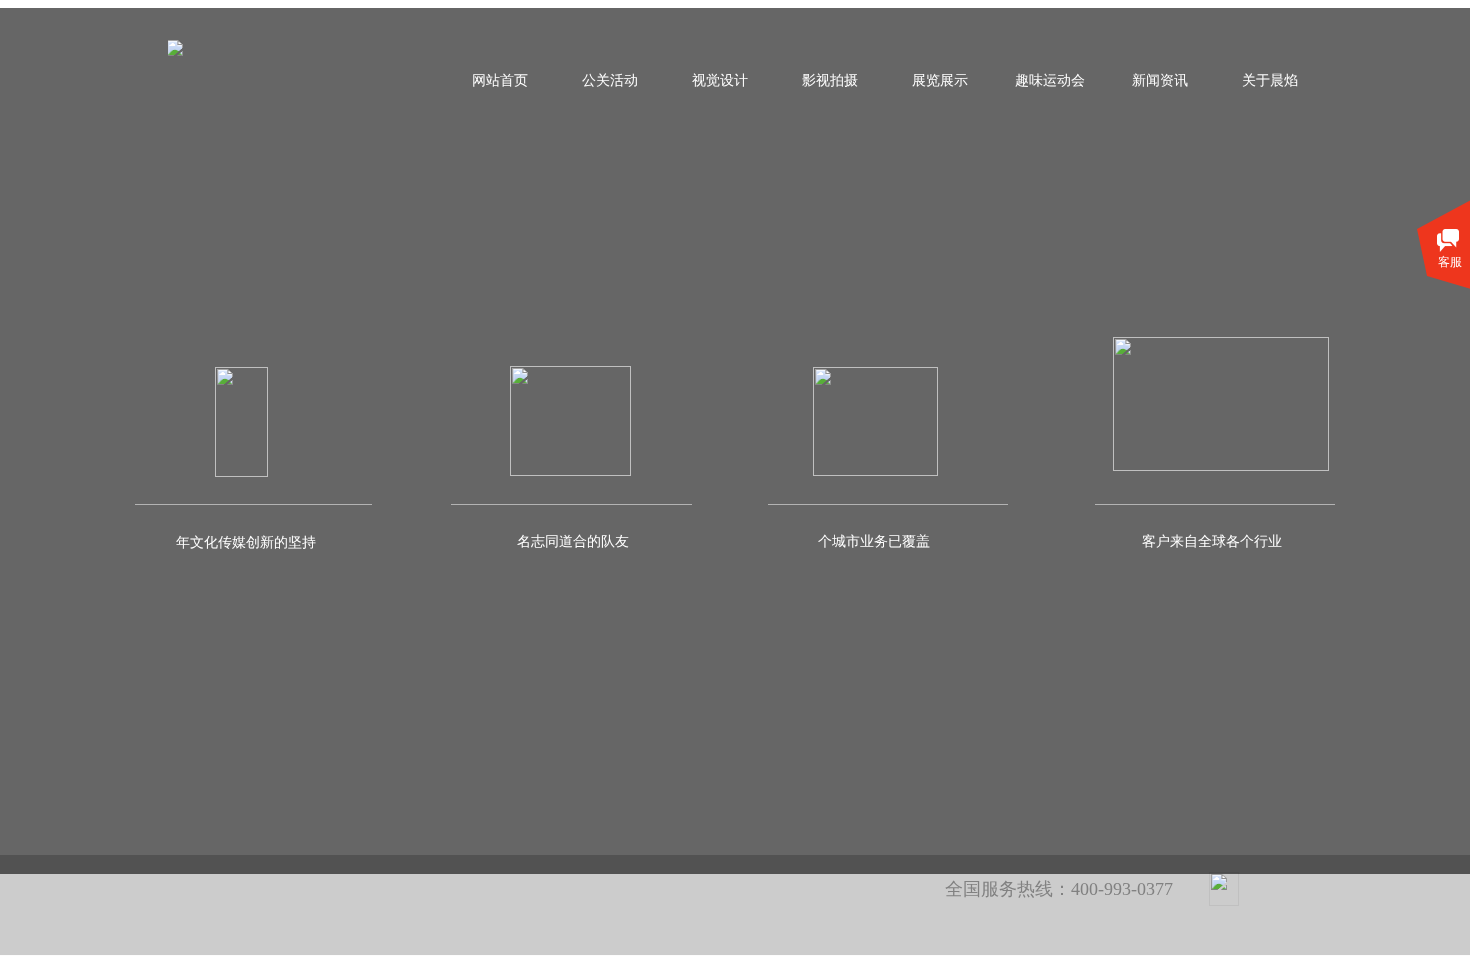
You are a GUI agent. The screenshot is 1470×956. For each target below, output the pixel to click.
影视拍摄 (830, 80)
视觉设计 (720, 80)
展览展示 (940, 80)
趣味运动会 (1050, 80)
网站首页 (500, 80)
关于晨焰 (1270, 80)
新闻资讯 (1160, 80)
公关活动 (610, 80)
